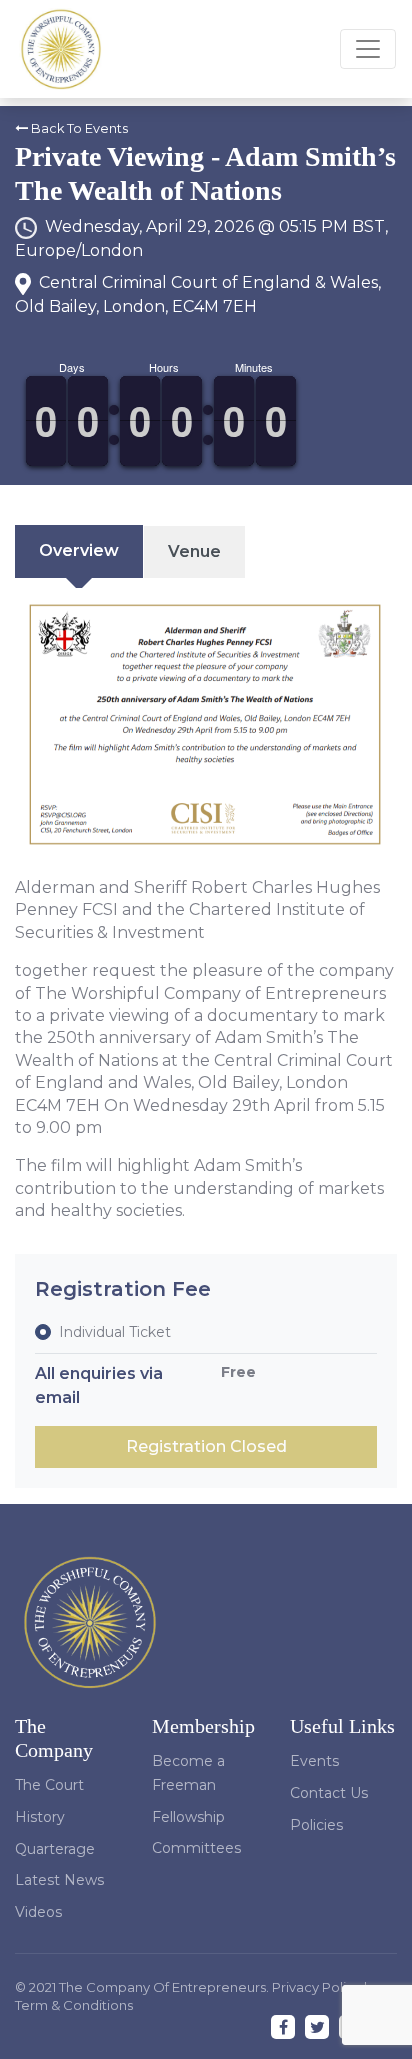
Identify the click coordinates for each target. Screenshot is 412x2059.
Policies (316, 1825)
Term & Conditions (74, 2005)
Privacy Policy (318, 1987)
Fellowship (188, 1817)
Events (314, 1761)
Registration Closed (206, 1446)
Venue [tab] (194, 551)
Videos (38, 1912)
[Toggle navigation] (368, 49)
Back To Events (78, 128)
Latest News (59, 1880)
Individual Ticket (115, 1332)
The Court (49, 1785)
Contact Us (329, 1793)
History (40, 1817)
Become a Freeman (188, 1773)
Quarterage (55, 1849)
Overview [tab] (79, 550)
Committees (196, 1848)
